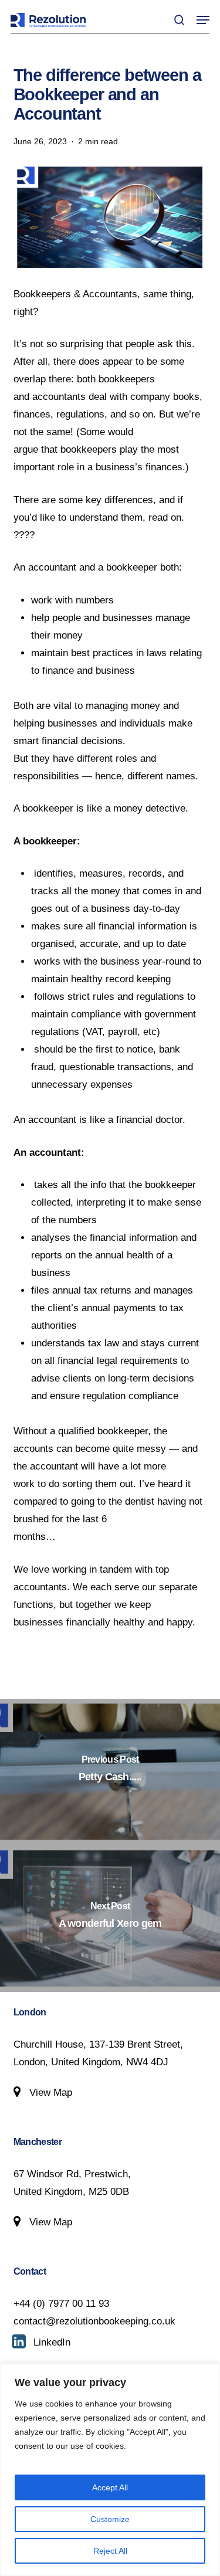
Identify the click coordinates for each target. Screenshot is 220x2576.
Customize (110, 2519)
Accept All (110, 2487)
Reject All (110, 2551)
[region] (110, 2470)
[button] (203, 20)
